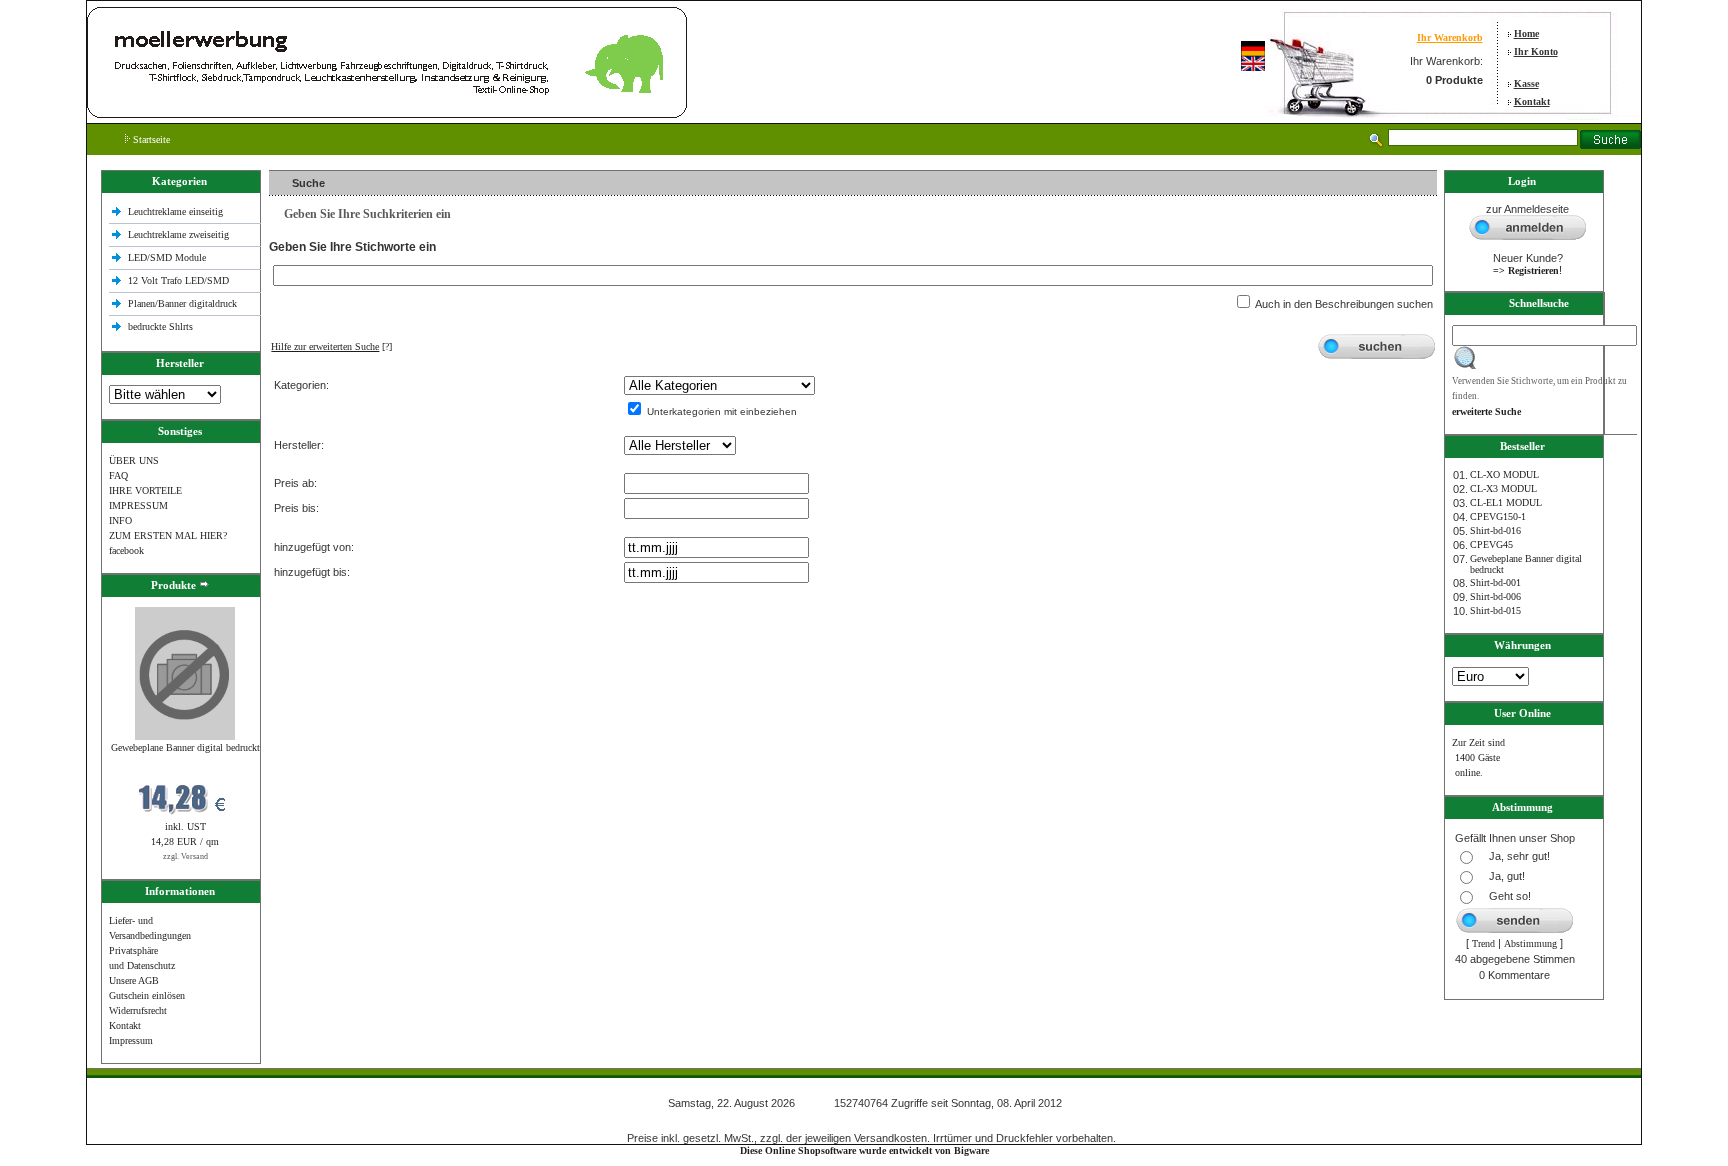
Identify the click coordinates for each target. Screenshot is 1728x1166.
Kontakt (1532, 101)
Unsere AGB (134, 980)
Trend (1483, 943)
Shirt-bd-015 (1495, 610)
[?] (331, 346)
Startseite (150, 139)
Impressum (131, 1040)
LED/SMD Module (167, 257)
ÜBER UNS (134, 460)
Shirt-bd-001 (1495, 582)
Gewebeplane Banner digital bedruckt (185, 747)
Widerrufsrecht (138, 1010)
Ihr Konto (1536, 51)
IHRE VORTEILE (145, 490)
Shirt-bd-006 (1495, 596)
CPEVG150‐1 (1498, 516)
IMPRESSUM (138, 505)
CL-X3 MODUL (1503, 488)
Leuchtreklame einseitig (177, 211)
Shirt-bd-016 (1495, 530)
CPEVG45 (1491, 544)
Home (1526, 33)
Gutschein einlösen (147, 995)
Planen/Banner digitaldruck (182, 303)
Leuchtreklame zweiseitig (180, 234)
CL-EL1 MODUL (1506, 502)
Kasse (1526, 83)
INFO (120, 520)
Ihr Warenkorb (1450, 37)
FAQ (118, 475)
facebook (126, 550)
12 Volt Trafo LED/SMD (178, 280)
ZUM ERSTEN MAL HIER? (168, 535)
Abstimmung (1530, 943)
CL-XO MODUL (1504, 474)
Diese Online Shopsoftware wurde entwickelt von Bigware (864, 1150)
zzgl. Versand (185, 856)
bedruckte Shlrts (160, 326)
